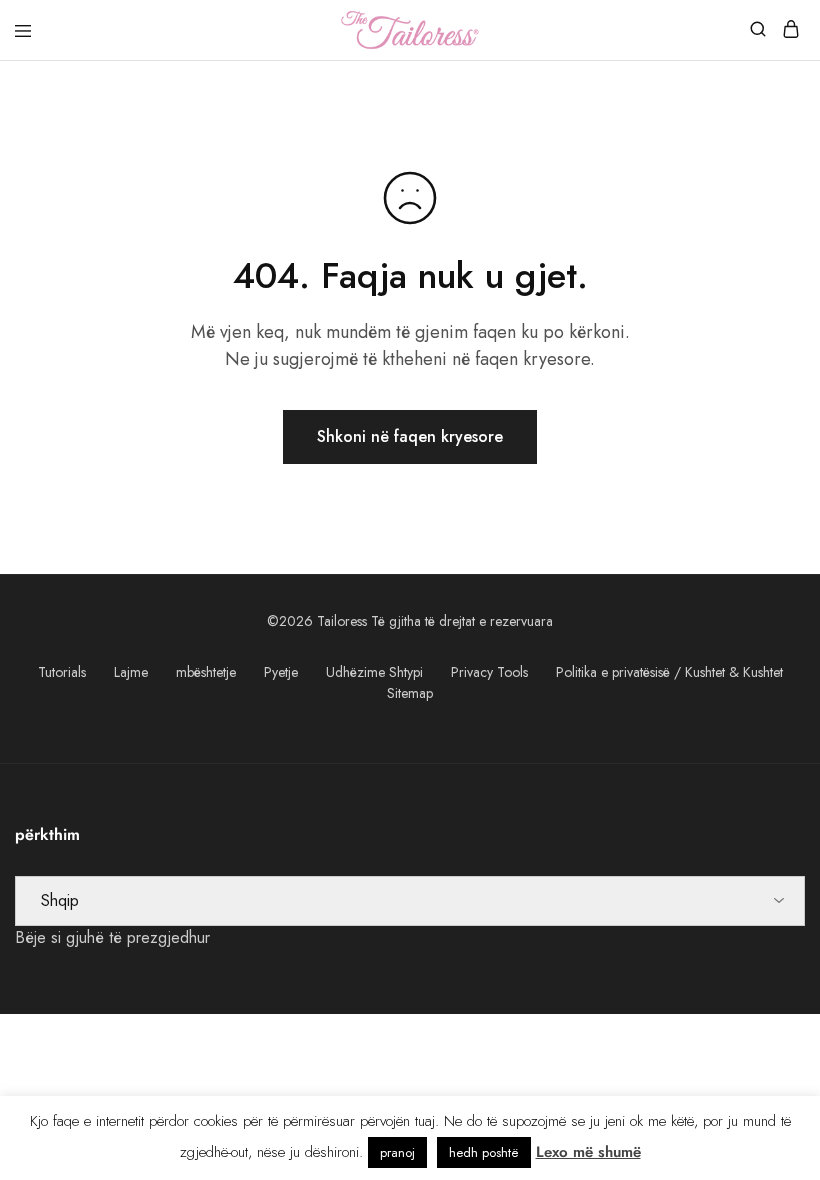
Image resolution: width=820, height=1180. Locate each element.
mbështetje (206, 672)
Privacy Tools (489, 672)
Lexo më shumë (588, 1152)
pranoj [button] (397, 1152)
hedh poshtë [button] (484, 1152)
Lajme (131, 672)
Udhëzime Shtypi (374, 672)
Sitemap (410, 693)
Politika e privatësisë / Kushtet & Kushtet (669, 672)
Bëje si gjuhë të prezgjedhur (112, 937)
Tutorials (62, 672)
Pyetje (281, 672)
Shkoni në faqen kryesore (410, 436)
